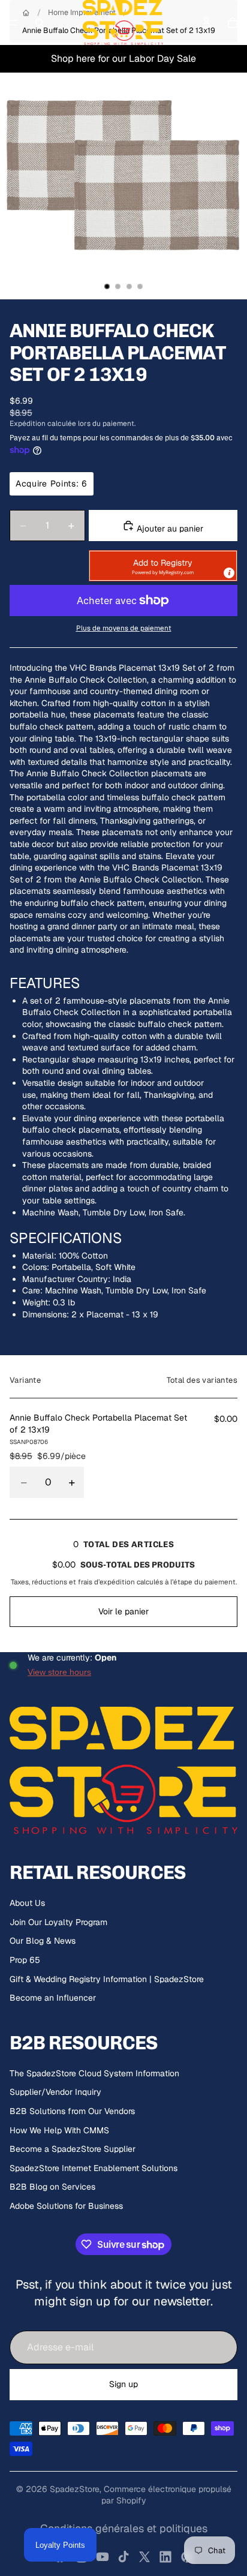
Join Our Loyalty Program (58, 1922)
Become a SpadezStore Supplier (73, 2149)
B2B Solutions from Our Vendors (72, 2111)
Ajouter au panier (169, 529)
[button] (163, 566)
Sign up (123, 2384)
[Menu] (14, 23)
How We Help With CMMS (59, 2130)
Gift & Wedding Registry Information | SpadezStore (107, 1979)
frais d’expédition (106, 1582)
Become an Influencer (53, 1998)
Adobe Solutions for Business (66, 2206)
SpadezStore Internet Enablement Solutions (94, 2168)
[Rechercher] (40, 23)
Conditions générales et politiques (124, 2528)
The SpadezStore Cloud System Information (94, 2073)
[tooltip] (229, 573)
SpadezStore (75, 2489)
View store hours (59, 1672)
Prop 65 (25, 1960)
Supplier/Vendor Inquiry (55, 2092)
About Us (27, 1903)
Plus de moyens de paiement (124, 628)
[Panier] (233, 23)
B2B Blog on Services (52, 2187)
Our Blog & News (43, 1941)
